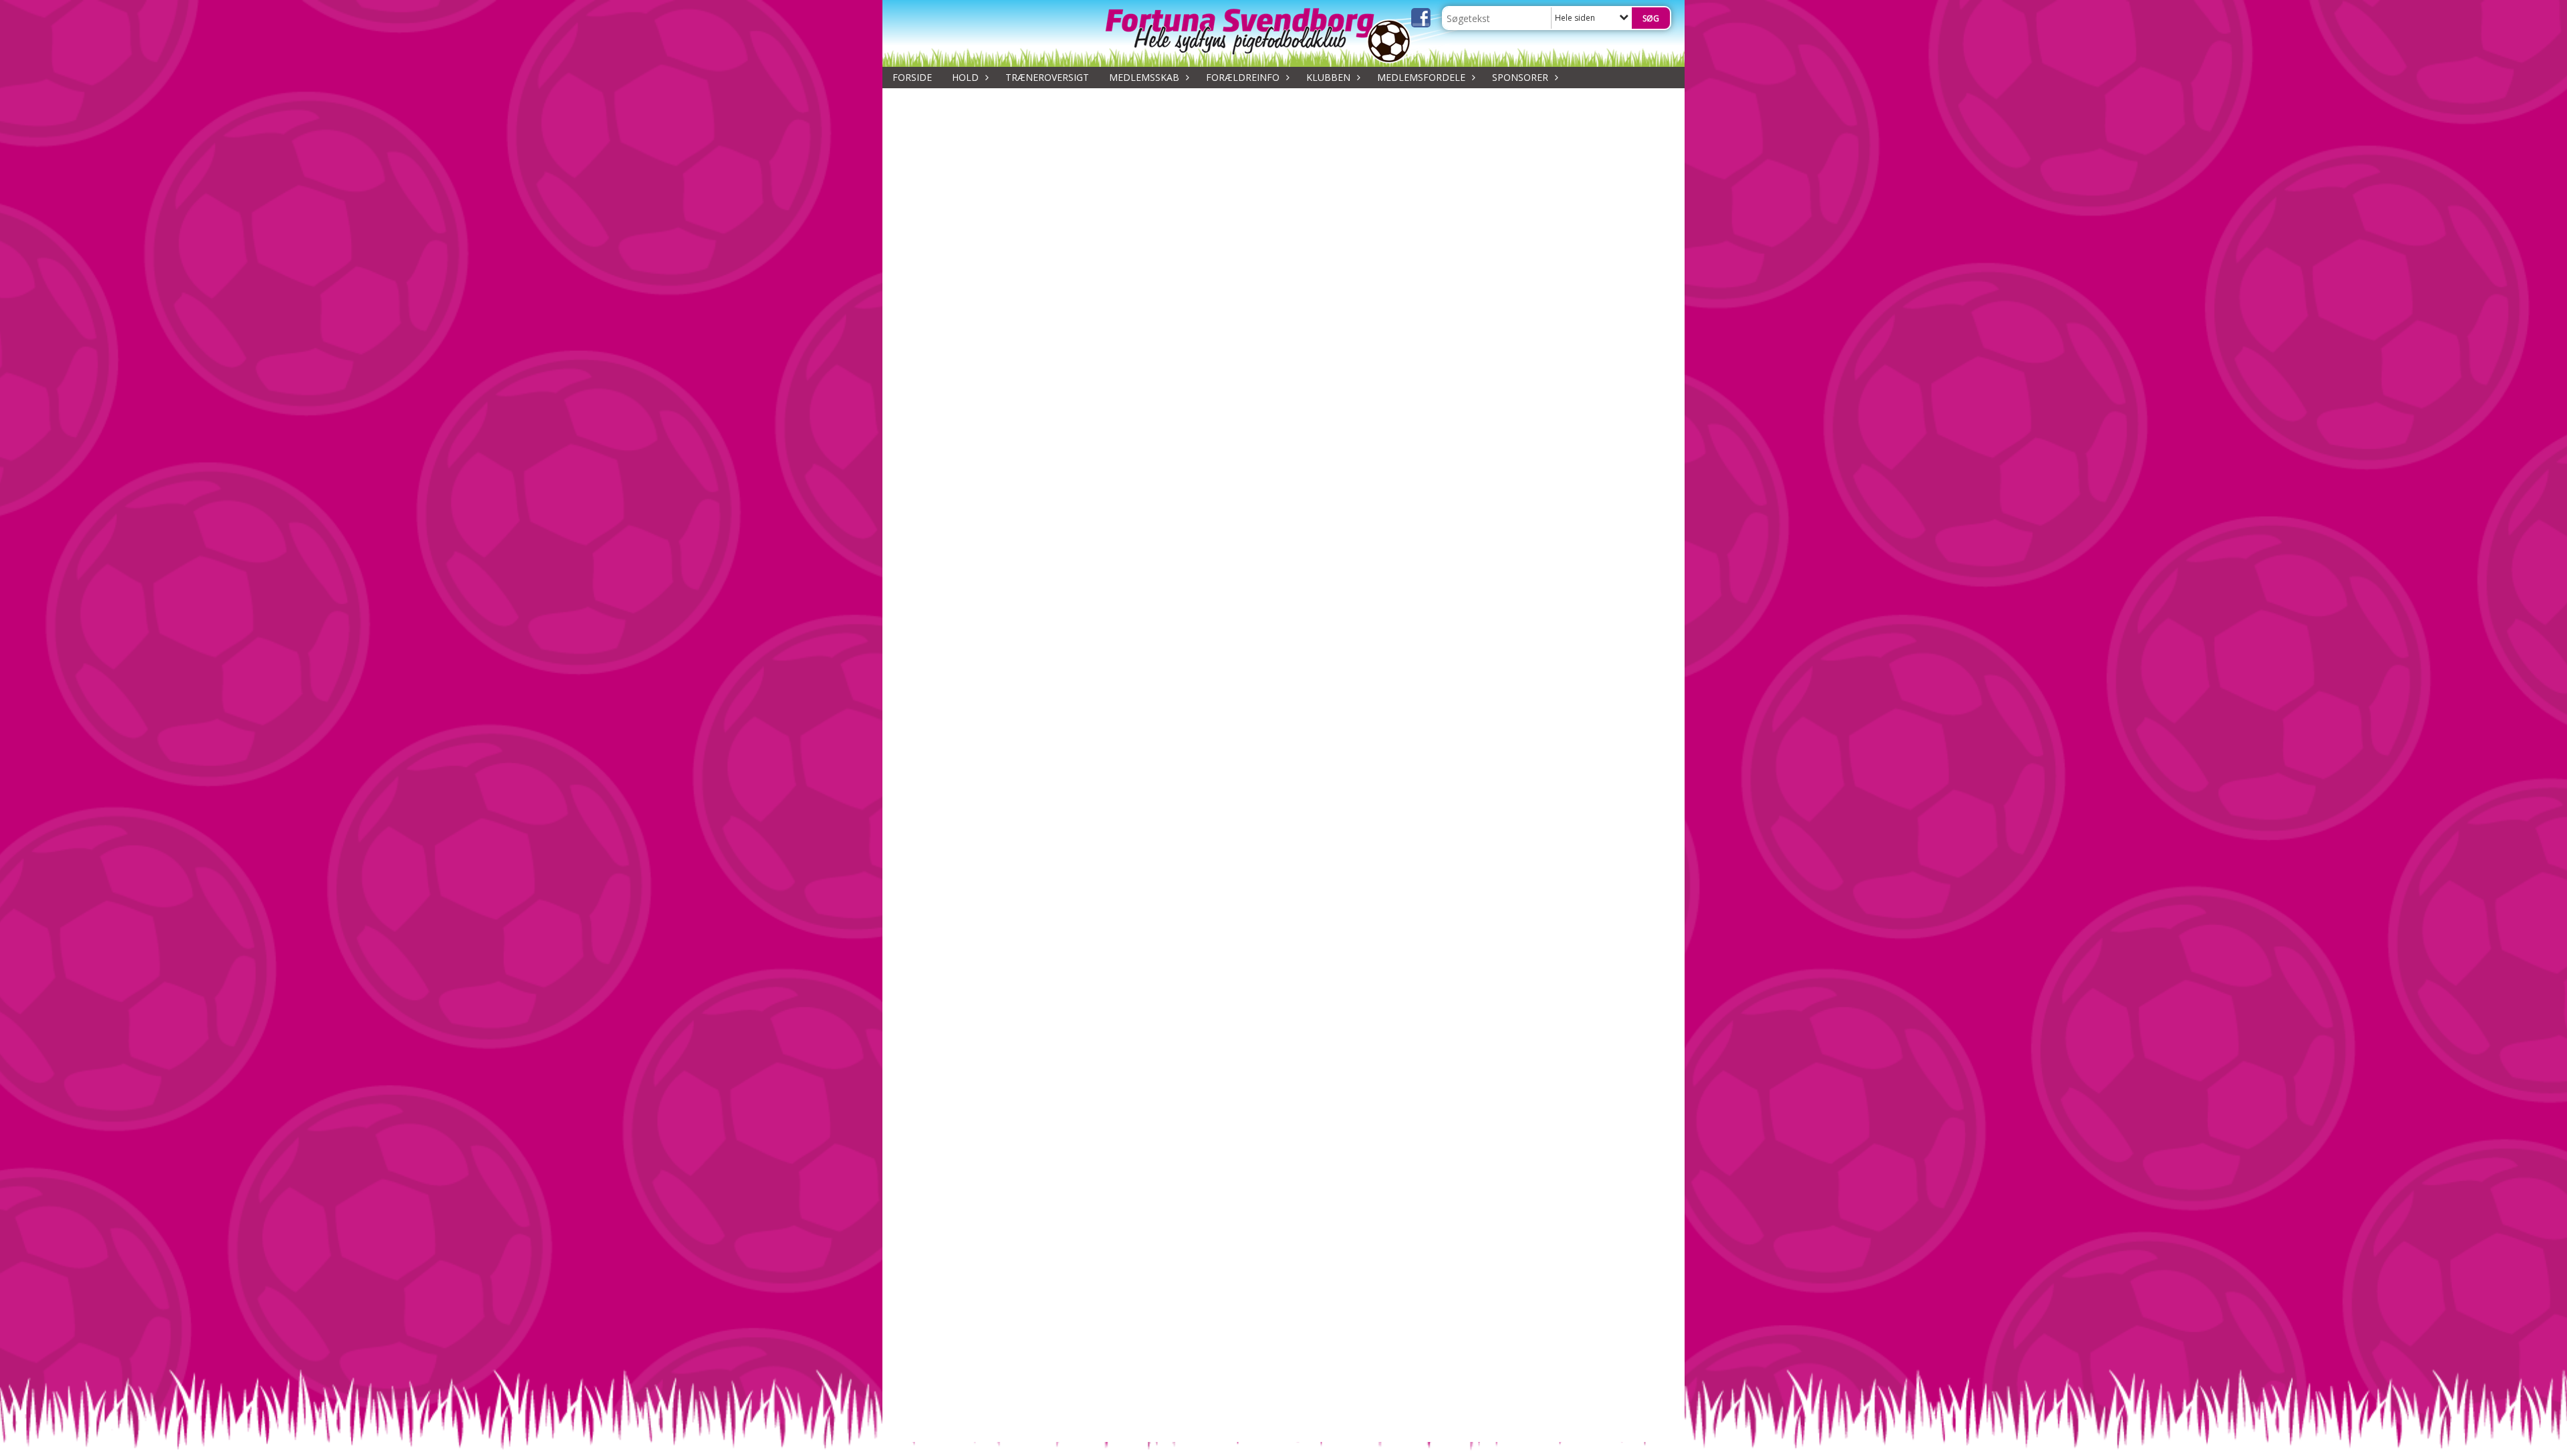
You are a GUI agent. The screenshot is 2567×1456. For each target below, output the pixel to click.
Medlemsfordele (1421, 77)
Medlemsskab (1144, 77)
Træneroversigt (1047, 77)
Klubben (1328, 77)
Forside (912, 77)
